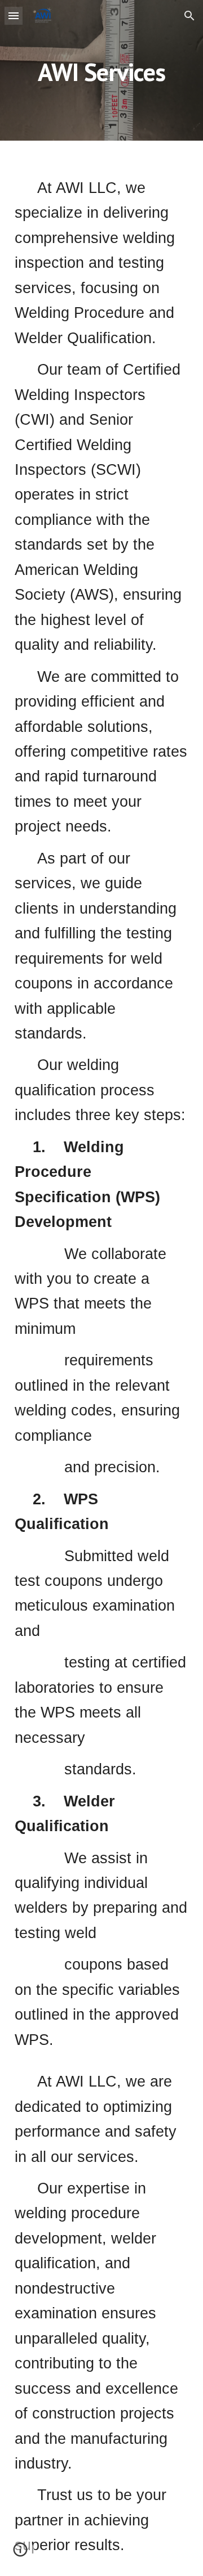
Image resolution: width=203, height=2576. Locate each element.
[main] (101, 70)
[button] (14, 15)
